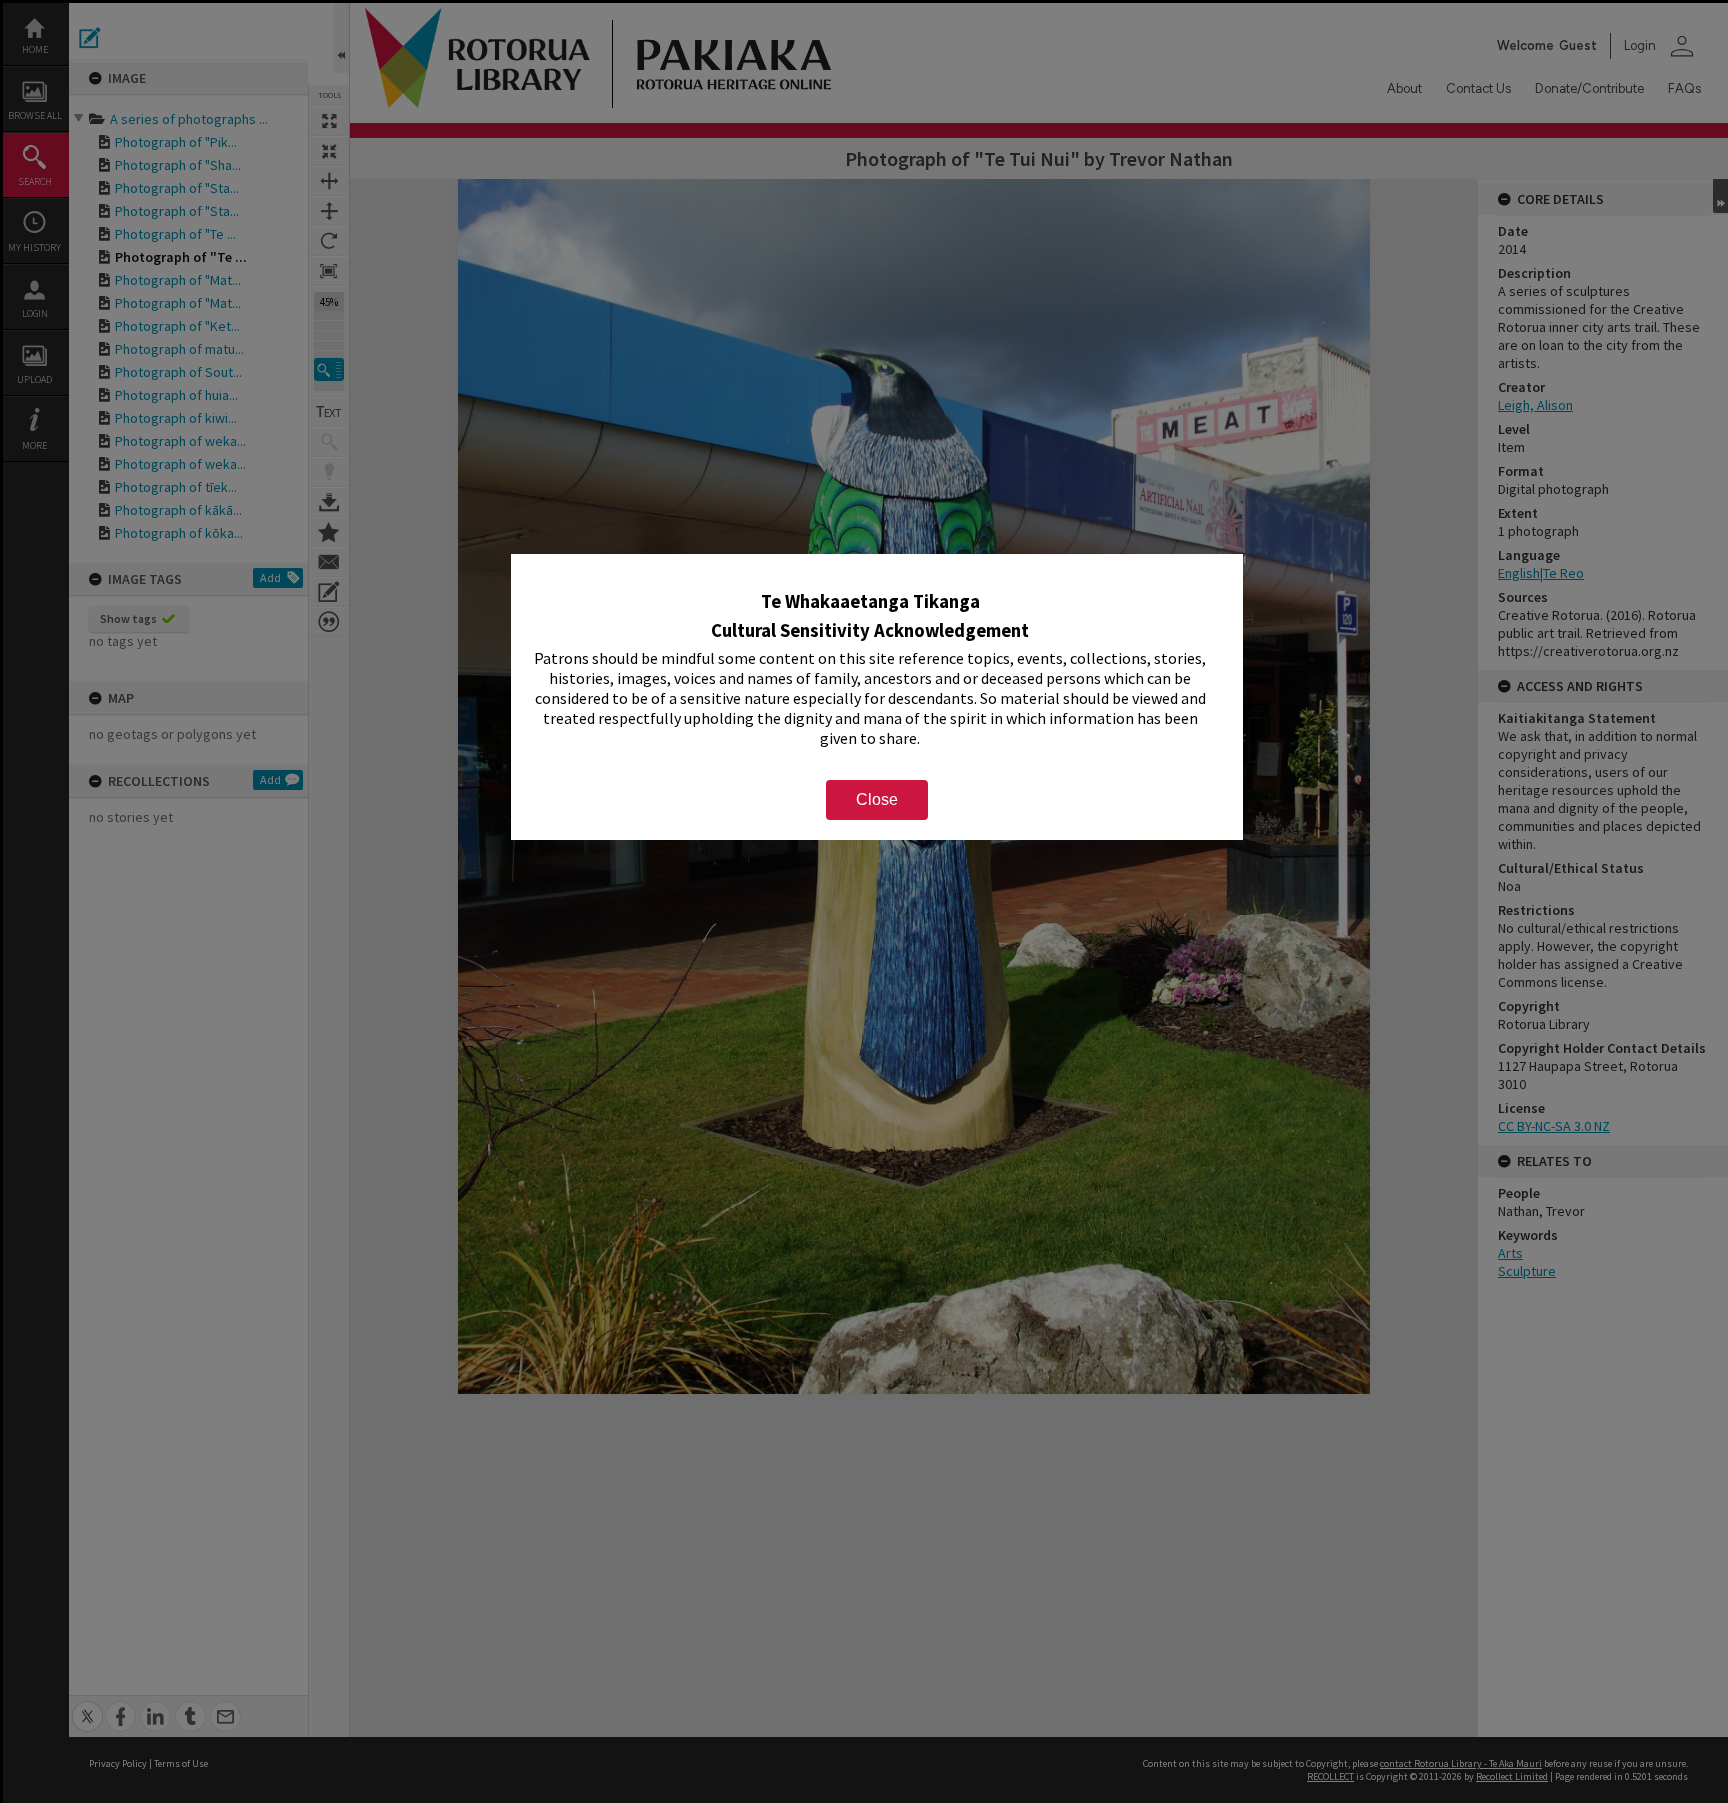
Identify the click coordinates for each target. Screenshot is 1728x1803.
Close (877, 799)
